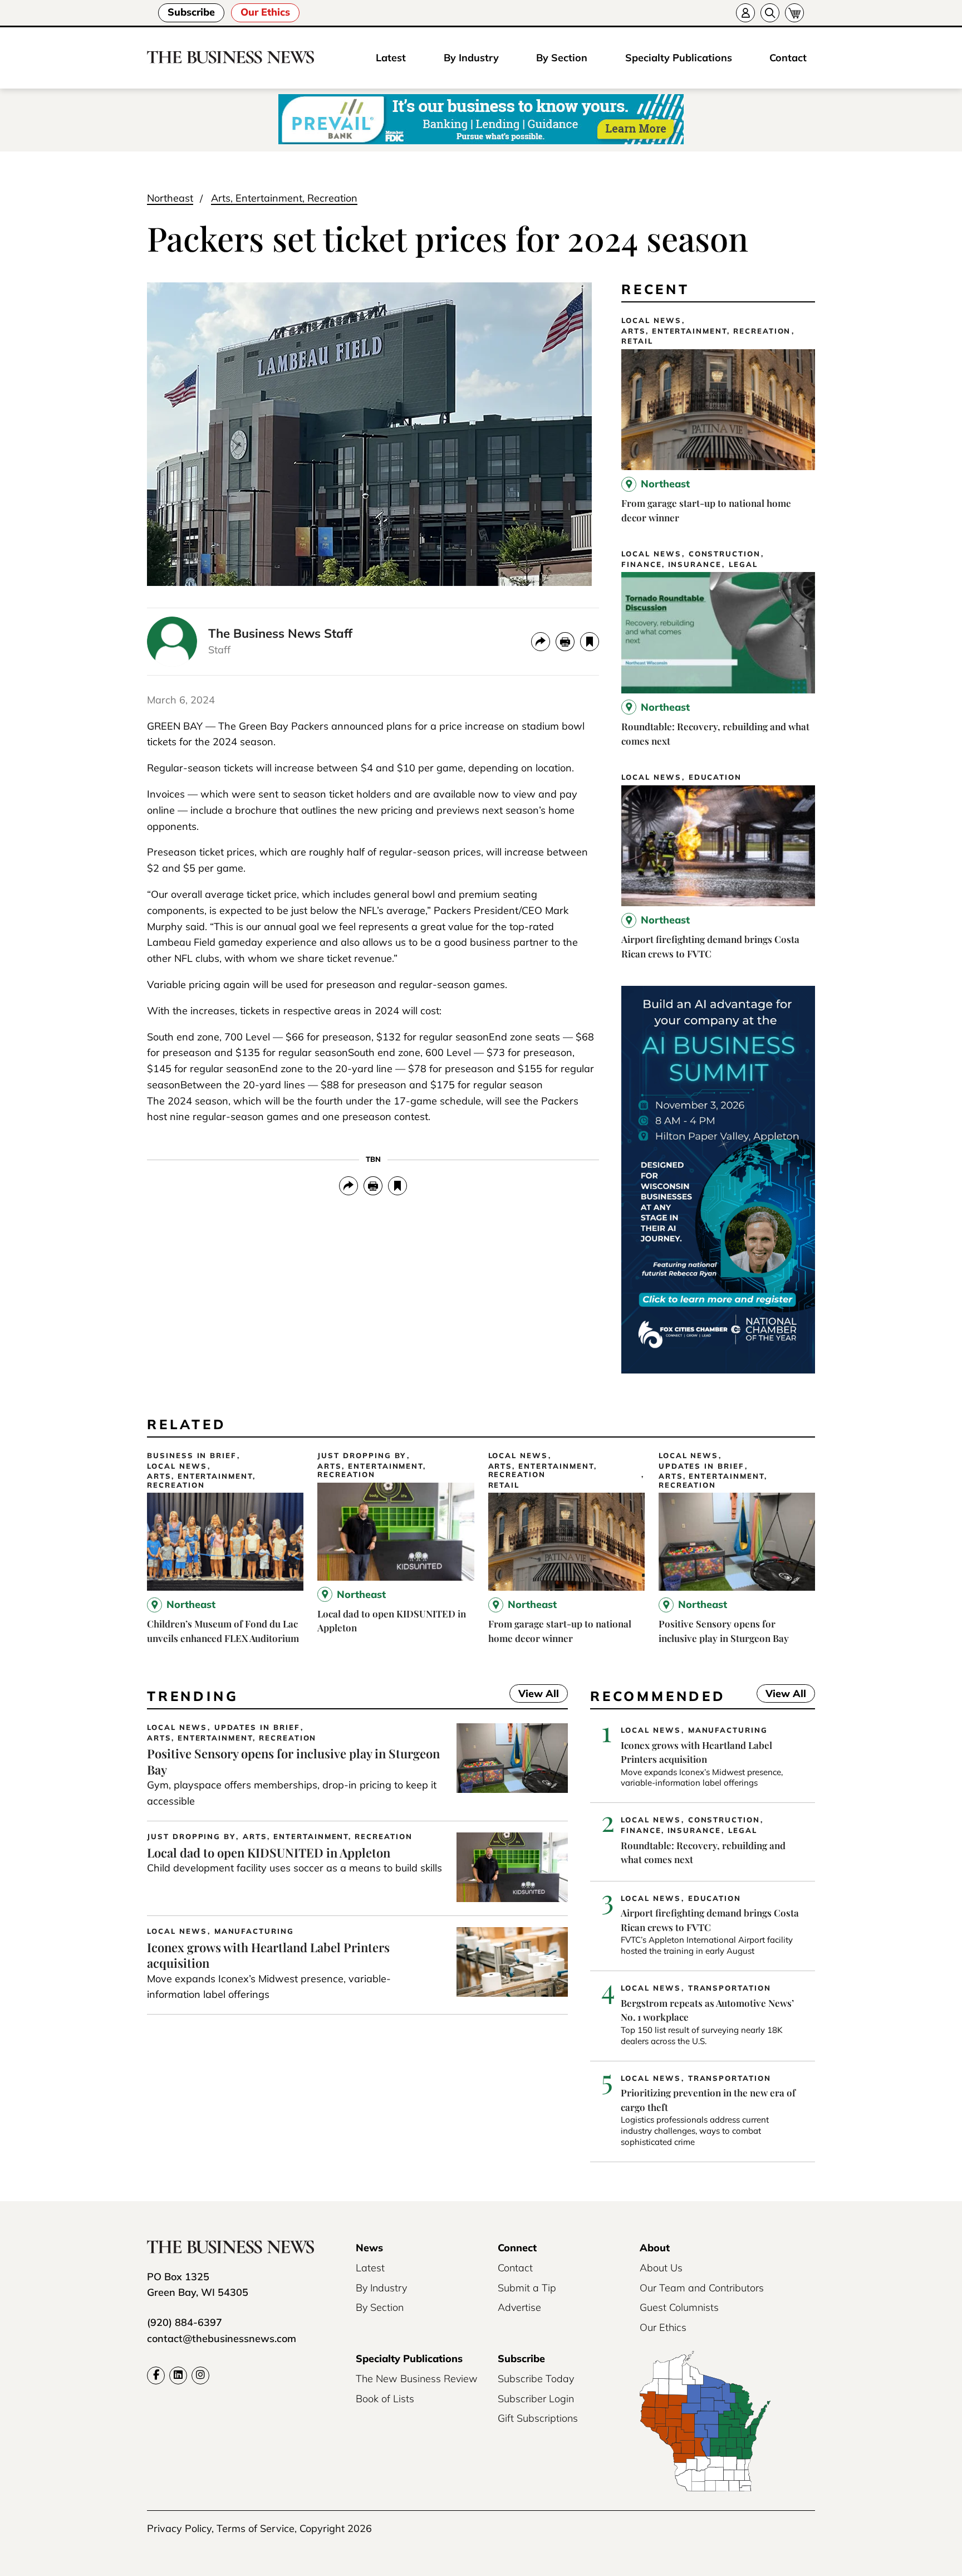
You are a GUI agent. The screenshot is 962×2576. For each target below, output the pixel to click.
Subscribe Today (536, 2379)
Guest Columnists (679, 2307)
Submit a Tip (527, 2288)
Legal (743, 564)
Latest (391, 58)
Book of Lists (385, 2399)
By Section (562, 58)
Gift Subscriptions (538, 2418)
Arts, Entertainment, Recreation (284, 198)
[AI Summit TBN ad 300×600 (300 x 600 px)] (718, 1370)
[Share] (541, 642)
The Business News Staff (280, 633)
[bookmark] (590, 642)
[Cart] (794, 13)
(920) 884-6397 (185, 2322)
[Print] (565, 642)
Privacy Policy (179, 2528)
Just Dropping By (362, 1456)
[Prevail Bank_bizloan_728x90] (481, 120)
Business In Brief (192, 1456)
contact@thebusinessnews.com (222, 2338)
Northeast (170, 198)
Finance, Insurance (671, 564)
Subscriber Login (536, 2399)
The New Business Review (417, 2379)
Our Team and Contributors (702, 2288)
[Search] (770, 13)
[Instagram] (200, 2375)
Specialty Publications (679, 58)
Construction (725, 554)
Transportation (730, 1988)
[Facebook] (156, 2375)
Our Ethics (265, 12)
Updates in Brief (701, 1466)
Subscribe (191, 12)
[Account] (745, 13)
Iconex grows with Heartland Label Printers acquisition (268, 1955)
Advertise (519, 2307)
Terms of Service (256, 2528)
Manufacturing (254, 1931)
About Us (661, 2268)
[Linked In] (178, 2375)
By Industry (471, 58)
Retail (637, 341)
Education (715, 777)
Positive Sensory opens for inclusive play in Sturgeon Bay (293, 1761)
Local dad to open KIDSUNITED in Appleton (269, 1852)
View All (534, 1695)
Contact (788, 58)
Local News (651, 321)
